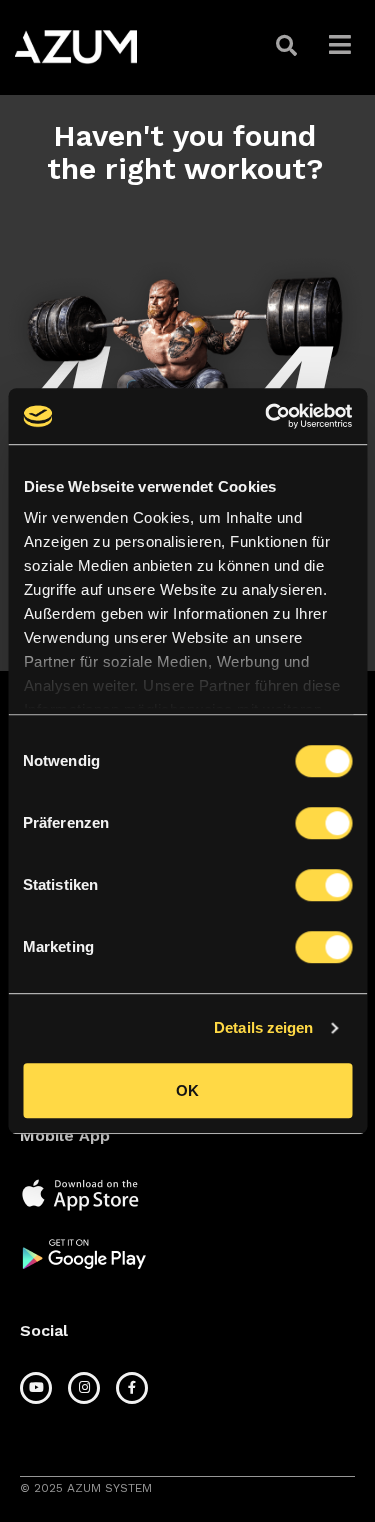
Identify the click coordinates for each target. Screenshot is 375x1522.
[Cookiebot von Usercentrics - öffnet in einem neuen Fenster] (267, 416)
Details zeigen (263, 1027)
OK (187, 1090)
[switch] (323, 823)
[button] (289, 46)
